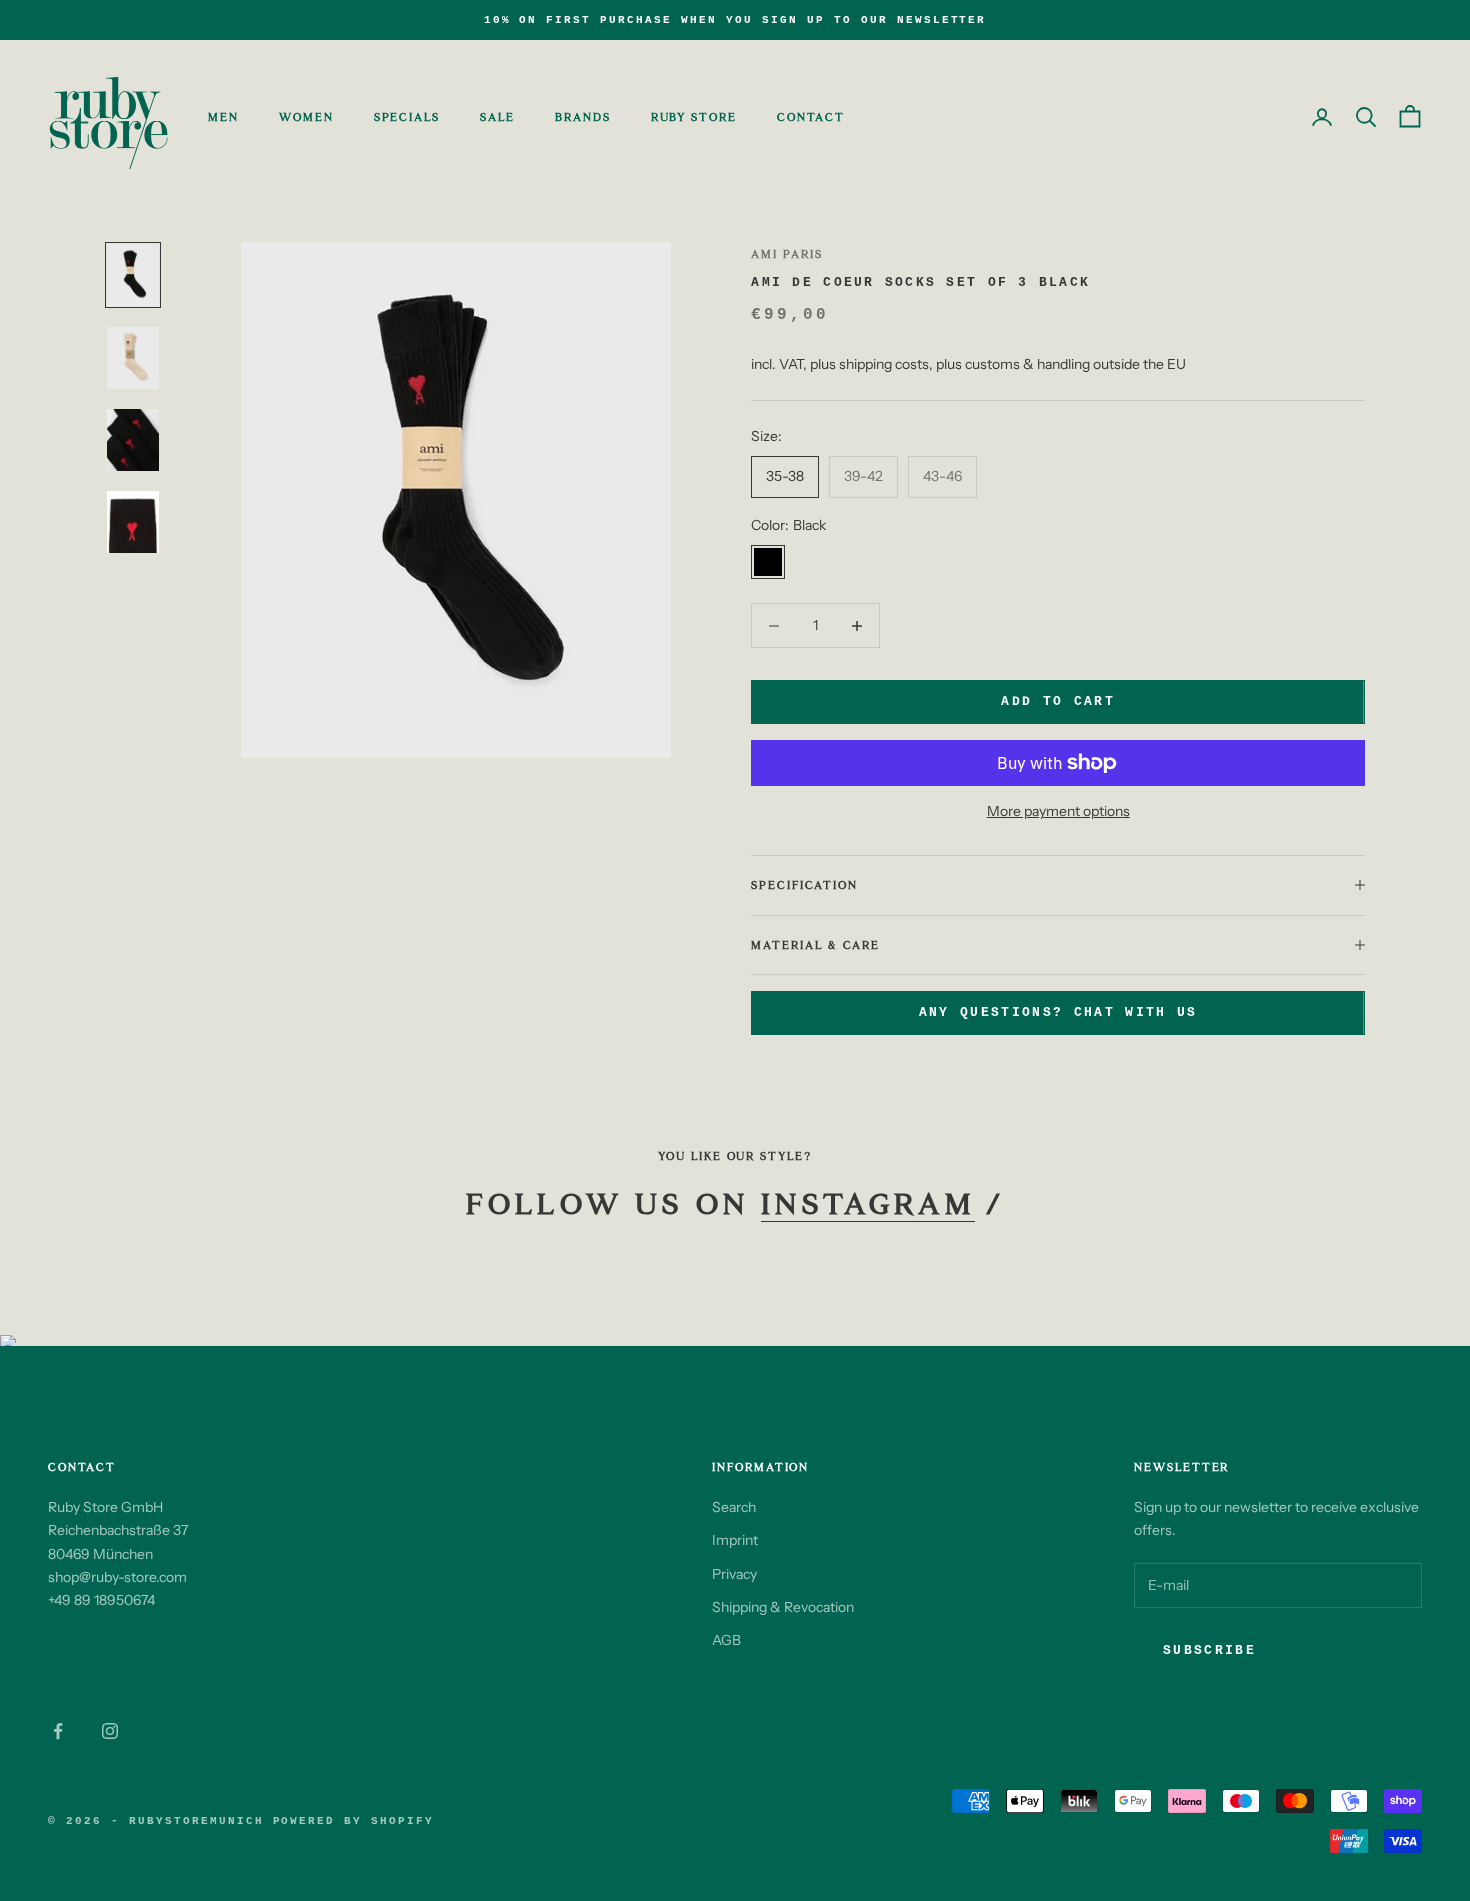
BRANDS (583, 117)
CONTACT (811, 117)
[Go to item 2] (133, 358)
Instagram (868, 1204)
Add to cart (1058, 701)
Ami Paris (787, 254)
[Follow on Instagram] (110, 1731)
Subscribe (1209, 1650)
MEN (223, 117)
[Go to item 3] (133, 440)
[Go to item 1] (133, 275)
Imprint (735, 1540)
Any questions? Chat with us (1058, 1012)
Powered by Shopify (354, 1821)
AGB (726, 1640)
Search (734, 1507)
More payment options (1058, 811)
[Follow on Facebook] (58, 1731)
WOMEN (306, 117)
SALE (497, 117)
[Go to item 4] (133, 522)
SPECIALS (407, 117)
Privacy (734, 1574)
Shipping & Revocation (783, 1607)
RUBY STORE (694, 117)
